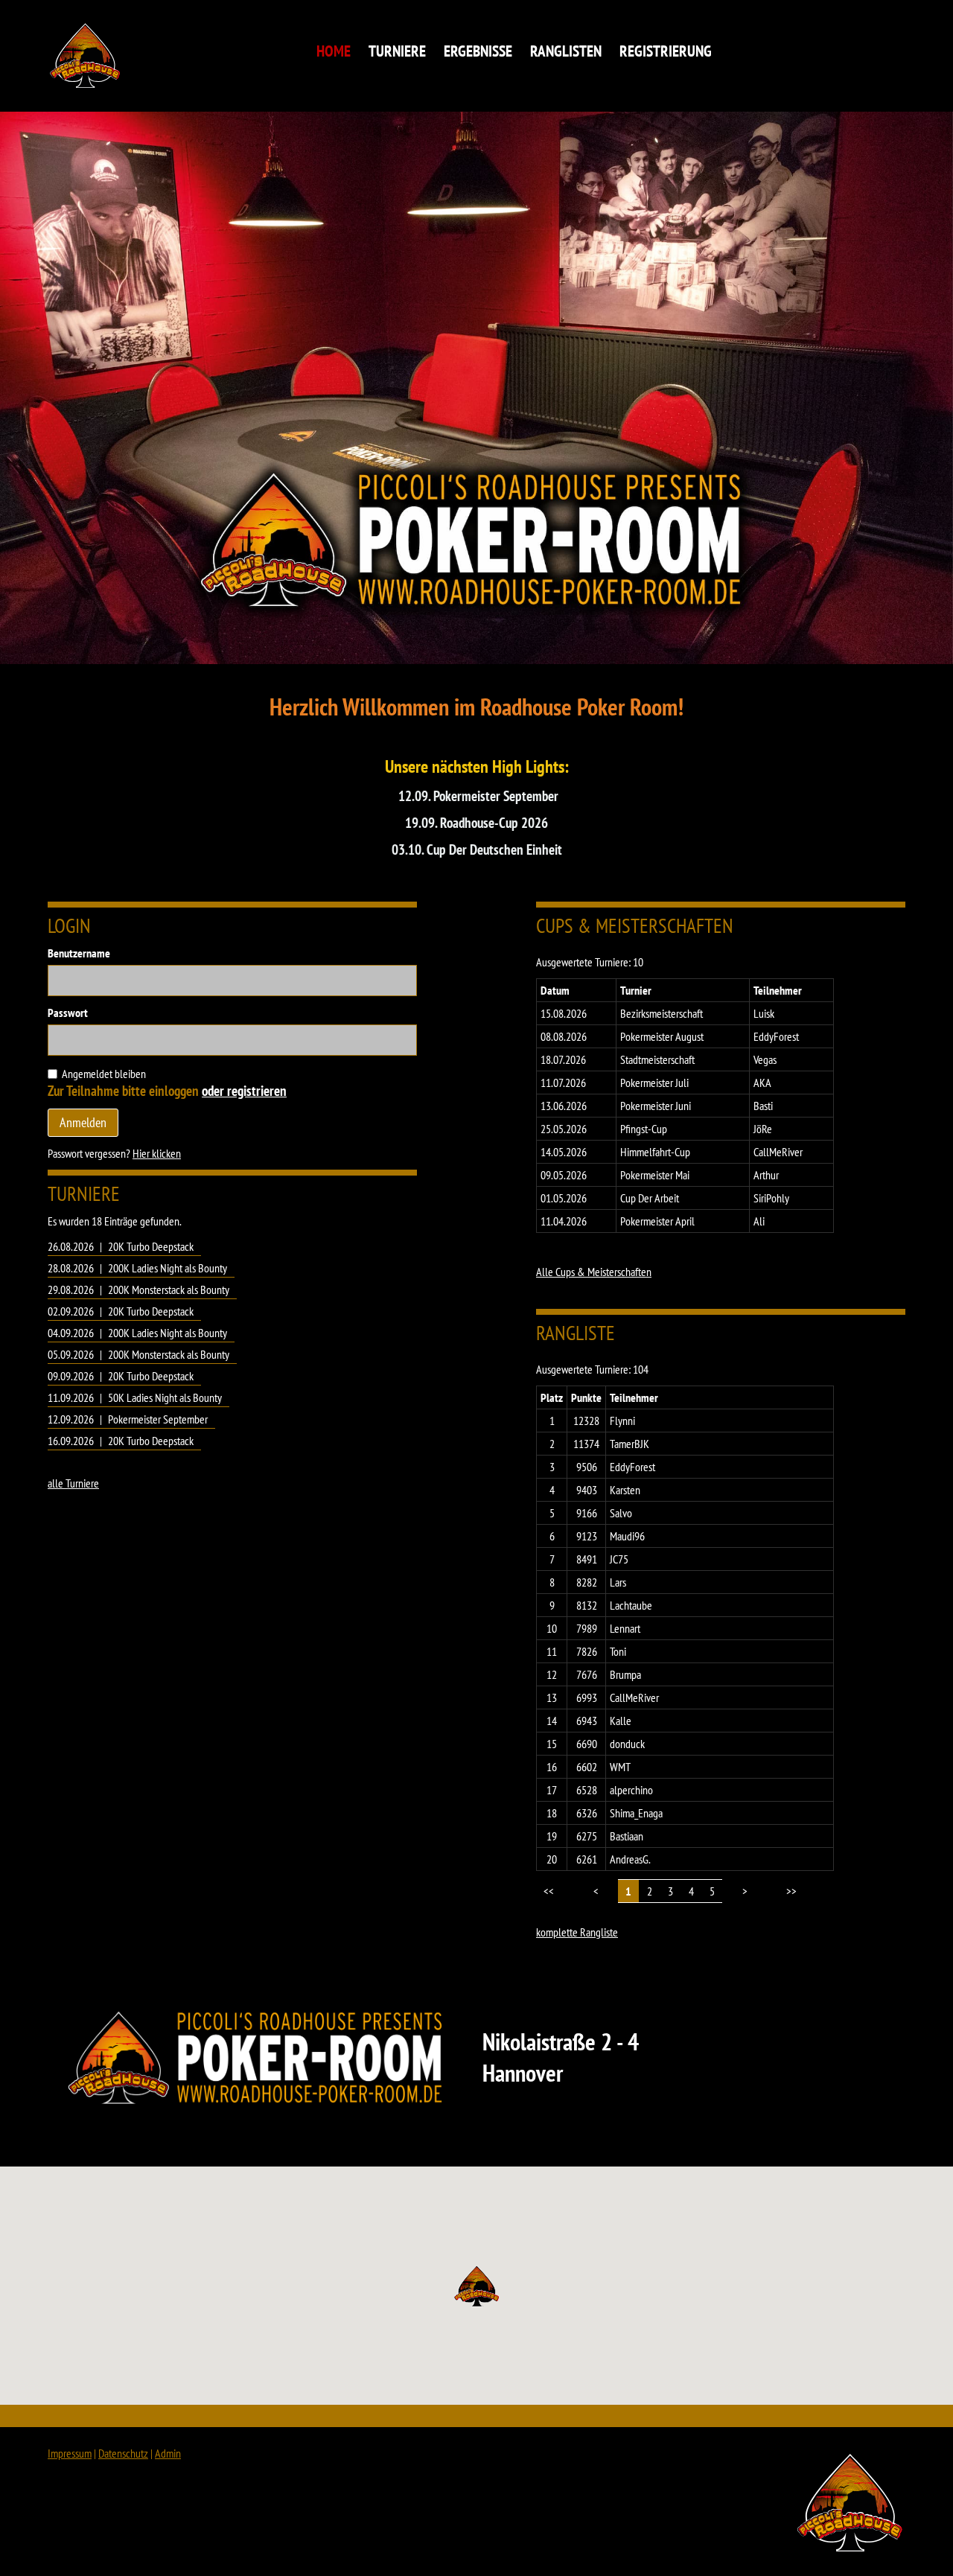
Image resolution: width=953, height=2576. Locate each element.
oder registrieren (244, 1090)
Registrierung (666, 51)
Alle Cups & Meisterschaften (594, 1272)
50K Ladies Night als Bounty (165, 1397)
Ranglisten (566, 51)
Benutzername (79, 953)
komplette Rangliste (577, 1932)
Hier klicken (157, 1153)
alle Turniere (73, 1483)
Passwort (68, 1013)
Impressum (70, 2453)
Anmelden (83, 1122)
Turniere (397, 51)
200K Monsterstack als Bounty (169, 1289)
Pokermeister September (158, 1419)
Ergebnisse (478, 51)
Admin (168, 2453)
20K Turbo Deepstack (151, 1246)
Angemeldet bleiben (104, 1074)
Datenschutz (123, 2453)
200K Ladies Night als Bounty (168, 1268)
